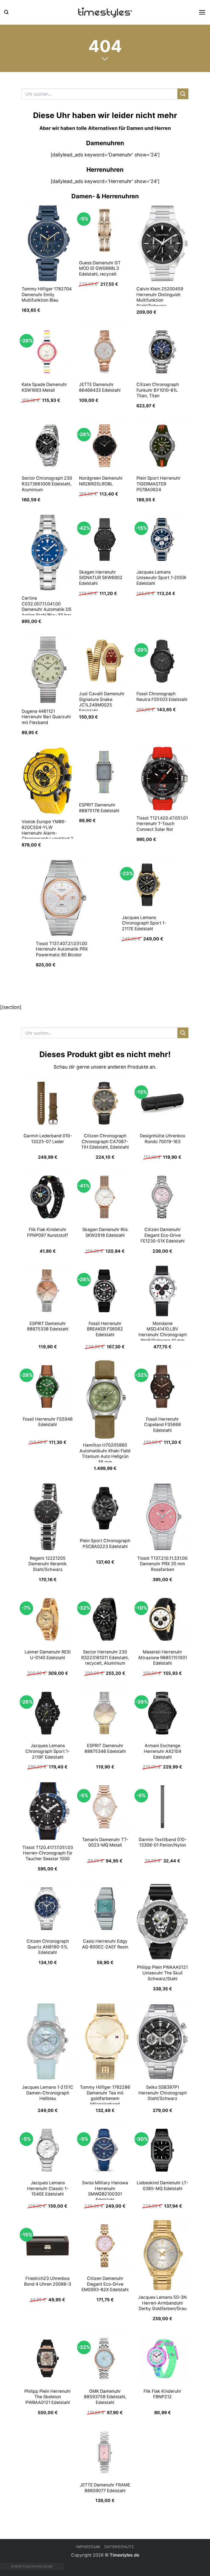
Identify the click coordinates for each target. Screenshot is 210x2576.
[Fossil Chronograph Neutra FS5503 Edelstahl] (162, 661)
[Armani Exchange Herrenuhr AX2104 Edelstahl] (162, 1713)
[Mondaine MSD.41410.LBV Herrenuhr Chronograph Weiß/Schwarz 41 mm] (162, 1291)
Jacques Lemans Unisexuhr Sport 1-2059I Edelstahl (161, 578)
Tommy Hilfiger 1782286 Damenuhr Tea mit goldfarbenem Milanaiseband (105, 2096)
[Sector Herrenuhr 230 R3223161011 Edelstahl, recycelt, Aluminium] (105, 1619)
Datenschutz (119, 2547)
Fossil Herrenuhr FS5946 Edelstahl (48, 1422)
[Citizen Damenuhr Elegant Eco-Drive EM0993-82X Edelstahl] (105, 2246)
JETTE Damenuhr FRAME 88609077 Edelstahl (105, 2488)
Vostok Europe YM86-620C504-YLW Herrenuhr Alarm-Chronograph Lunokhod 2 (47, 830)
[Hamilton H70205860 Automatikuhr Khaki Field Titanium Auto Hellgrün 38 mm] (105, 1399)
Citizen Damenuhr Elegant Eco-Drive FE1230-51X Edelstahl (163, 1235)
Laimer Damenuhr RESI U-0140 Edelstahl (48, 1655)
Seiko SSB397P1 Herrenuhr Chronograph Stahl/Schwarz (163, 2093)
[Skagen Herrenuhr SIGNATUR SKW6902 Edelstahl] (105, 539)
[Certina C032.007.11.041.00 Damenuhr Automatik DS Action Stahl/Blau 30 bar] (48, 553)
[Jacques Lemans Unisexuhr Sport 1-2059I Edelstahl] (162, 539)
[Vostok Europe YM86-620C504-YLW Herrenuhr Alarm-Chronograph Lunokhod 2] (48, 781)
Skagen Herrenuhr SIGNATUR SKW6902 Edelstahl (101, 578)
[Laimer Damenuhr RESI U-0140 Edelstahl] (48, 1619)
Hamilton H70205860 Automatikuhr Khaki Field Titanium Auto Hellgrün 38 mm (105, 1454)
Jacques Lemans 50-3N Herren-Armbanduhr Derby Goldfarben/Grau (162, 2303)
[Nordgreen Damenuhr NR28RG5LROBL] (105, 446)
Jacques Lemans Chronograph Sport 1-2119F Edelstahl (48, 1751)
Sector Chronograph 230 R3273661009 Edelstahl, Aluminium (47, 484)
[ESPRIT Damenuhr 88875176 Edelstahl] (105, 772)
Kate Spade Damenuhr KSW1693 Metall (44, 387)
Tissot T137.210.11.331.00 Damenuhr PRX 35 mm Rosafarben (162, 1564)
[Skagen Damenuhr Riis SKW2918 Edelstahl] (105, 1197)
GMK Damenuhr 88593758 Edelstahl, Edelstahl (105, 2397)
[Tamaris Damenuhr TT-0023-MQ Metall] (105, 1807)
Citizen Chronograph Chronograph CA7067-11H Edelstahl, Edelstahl (105, 1141)
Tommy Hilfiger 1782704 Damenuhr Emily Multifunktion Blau (47, 294)
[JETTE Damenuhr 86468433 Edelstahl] (105, 352)
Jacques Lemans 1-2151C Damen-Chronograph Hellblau (48, 2093)
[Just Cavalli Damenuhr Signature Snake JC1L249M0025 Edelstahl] (105, 661)
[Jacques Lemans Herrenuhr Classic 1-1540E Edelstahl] (48, 2150)
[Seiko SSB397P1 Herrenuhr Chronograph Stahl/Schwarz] (162, 2042)
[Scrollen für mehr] (105, 59)
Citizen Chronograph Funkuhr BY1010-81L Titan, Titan (158, 390)
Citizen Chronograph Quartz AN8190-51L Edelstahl (48, 1947)
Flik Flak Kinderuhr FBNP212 (162, 2394)
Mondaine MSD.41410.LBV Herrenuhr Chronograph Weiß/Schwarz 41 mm (163, 1332)
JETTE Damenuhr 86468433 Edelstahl (100, 387)
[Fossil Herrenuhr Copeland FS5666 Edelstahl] (162, 1386)
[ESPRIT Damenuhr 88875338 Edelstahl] (48, 1291)
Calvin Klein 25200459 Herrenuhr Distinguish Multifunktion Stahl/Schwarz (160, 297)
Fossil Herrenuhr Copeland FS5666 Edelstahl (163, 1425)
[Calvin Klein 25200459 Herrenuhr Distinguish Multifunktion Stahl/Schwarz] (162, 243)
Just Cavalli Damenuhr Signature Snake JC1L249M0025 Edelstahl (102, 702)
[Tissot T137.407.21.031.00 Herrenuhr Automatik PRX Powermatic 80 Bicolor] (62, 898)
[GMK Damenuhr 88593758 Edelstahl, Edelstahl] (105, 2359)
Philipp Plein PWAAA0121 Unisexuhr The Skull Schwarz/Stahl (162, 1973)
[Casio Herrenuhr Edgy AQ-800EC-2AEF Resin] (105, 1909)
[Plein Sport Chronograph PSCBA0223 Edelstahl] (105, 1508)
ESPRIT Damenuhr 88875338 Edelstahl (48, 1326)
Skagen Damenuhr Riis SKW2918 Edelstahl (105, 1232)
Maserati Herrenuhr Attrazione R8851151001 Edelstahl (163, 1658)
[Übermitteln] (183, 94)
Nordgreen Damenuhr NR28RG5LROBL (101, 481)
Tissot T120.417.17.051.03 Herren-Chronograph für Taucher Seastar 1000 (48, 1853)
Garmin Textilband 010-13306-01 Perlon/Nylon (163, 1842)
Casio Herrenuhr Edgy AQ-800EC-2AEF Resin (105, 1944)
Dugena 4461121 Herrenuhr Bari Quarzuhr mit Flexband (46, 717)
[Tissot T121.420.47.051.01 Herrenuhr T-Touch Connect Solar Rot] (162, 779)
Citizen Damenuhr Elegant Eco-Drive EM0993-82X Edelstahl (105, 2284)
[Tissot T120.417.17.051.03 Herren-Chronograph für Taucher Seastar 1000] (48, 1811)
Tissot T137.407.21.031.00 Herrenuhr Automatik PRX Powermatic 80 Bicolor (62, 949)
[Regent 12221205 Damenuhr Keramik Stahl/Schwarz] (48, 1517)
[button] (6, 12)
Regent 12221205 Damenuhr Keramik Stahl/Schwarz (48, 1564)
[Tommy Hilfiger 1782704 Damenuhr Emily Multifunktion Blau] (48, 243)
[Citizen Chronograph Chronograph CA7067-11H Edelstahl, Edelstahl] (105, 1103)
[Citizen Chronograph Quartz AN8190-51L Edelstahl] (48, 1909)
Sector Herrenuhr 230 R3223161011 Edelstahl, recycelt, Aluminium (105, 1658)
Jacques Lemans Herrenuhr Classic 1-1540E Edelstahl (48, 2188)
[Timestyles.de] (105, 12)
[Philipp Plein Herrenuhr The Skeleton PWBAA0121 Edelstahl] (48, 2359)
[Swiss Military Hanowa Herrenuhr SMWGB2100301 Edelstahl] (105, 2150)
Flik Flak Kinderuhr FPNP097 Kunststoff (48, 1232)
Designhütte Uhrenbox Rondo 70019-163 (163, 1139)
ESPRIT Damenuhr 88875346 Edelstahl (105, 1748)
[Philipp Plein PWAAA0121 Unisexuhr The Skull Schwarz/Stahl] (162, 1922)
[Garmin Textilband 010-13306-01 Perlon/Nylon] (162, 1807)
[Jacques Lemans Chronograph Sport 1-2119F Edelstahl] (48, 1713)
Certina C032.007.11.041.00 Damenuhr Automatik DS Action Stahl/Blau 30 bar (46, 607)
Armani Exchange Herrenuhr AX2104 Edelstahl (163, 1751)
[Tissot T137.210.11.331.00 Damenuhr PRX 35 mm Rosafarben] (162, 1517)
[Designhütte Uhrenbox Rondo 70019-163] (162, 1103)
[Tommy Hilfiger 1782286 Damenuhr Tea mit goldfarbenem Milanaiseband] (105, 2042)
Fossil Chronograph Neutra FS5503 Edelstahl (162, 697)
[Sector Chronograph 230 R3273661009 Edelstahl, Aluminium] (48, 446)
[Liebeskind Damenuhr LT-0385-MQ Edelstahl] (162, 2150)
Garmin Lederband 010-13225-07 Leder (48, 1139)
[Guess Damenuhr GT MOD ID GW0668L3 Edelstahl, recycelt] (105, 230)
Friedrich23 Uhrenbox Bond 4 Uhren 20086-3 (48, 2281)
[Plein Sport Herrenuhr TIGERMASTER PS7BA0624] (162, 446)
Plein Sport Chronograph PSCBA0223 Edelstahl (105, 1544)
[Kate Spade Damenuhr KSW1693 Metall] (48, 352)
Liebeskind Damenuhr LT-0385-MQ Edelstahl (162, 2186)
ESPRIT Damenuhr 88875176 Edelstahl (99, 808)
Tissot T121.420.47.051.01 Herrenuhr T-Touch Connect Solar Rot (162, 824)
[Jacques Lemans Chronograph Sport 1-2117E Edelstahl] (148, 885)
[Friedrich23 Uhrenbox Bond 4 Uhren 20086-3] (48, 2246)
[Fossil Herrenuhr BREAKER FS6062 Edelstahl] (105, 1291)
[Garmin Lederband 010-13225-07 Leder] (48, 1103)
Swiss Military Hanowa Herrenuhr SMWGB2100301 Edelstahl (105, 2191)
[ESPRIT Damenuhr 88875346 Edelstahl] (105, 1713)
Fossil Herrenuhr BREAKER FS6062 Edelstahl (105, 1329)
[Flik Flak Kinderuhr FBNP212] (162, 2359)
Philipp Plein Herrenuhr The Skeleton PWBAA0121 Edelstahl (48, 2397)
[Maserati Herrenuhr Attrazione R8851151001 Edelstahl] (162, 1619)
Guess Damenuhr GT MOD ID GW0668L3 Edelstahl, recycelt (100, 268)
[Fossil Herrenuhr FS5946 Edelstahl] (48, 1386)
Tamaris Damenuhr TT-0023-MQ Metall (105, 1842)
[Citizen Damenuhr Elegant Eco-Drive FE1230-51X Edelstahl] (162, 1197)
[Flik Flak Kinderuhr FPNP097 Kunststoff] (48, 1197)
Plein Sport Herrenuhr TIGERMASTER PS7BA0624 (158, 484)
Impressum (88, 2547)
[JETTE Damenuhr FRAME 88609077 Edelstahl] (105, 2452)
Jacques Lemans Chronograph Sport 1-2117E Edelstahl (144, 923)
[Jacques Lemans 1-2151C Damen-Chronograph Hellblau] (48, 2042)
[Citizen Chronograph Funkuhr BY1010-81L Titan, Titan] (162, 352)
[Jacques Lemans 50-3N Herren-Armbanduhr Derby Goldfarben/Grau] (162, 2255)
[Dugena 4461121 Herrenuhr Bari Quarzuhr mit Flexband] (48, 670)
